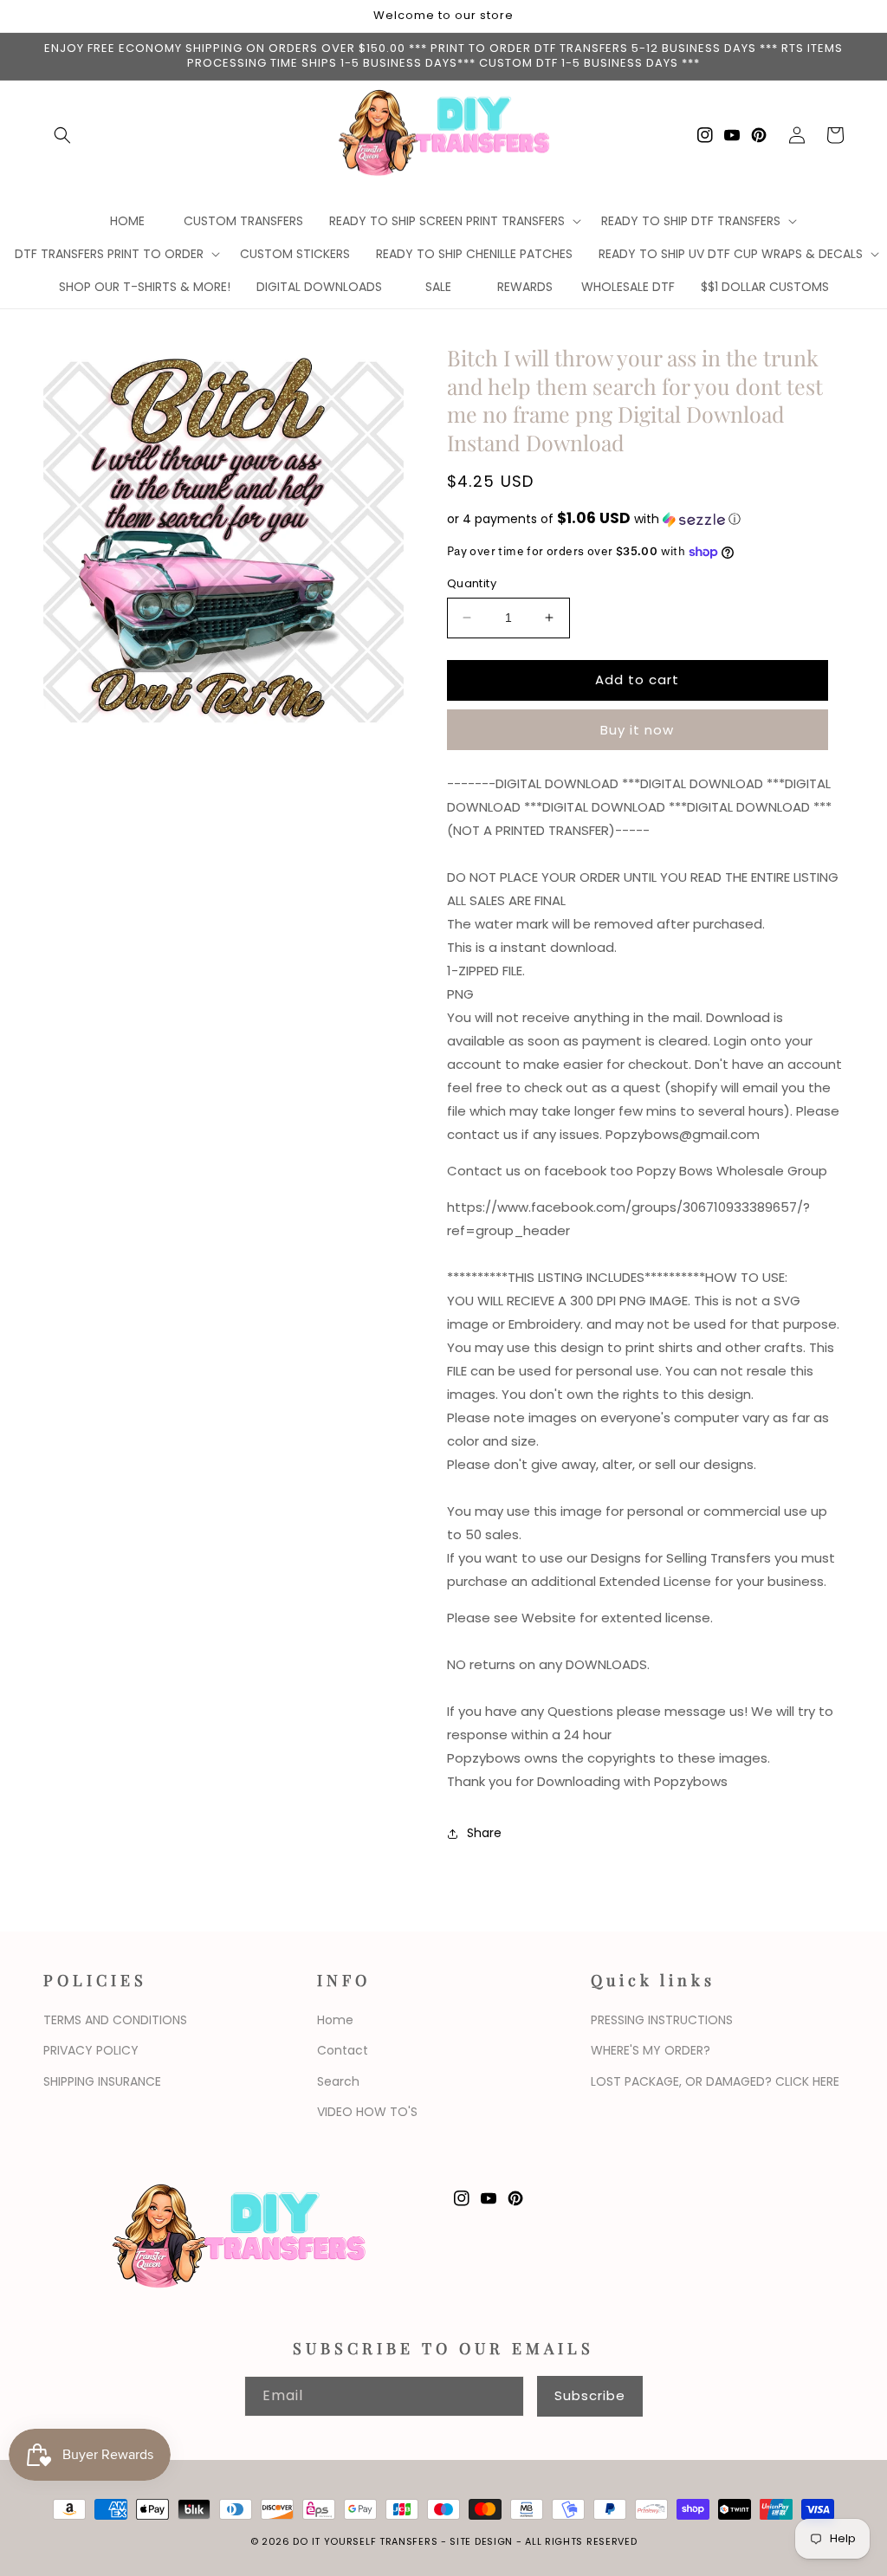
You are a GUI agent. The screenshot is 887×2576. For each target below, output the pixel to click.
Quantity (472, 583)
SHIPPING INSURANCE (102, 2081)
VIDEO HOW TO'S (367, 2112)
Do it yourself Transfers (365, 2541)
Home (335, 2020)
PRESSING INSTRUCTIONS (662, 2020)
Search (338, 2081)
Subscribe (590, 2395)
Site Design (481, 2541)
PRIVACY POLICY (91, 2050)
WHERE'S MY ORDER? (651, 2050)
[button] (62, 135)
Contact (343, 2050)
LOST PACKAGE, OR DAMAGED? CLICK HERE (715, 2081)
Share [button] (484, 1833)
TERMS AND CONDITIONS (115, 2020)
